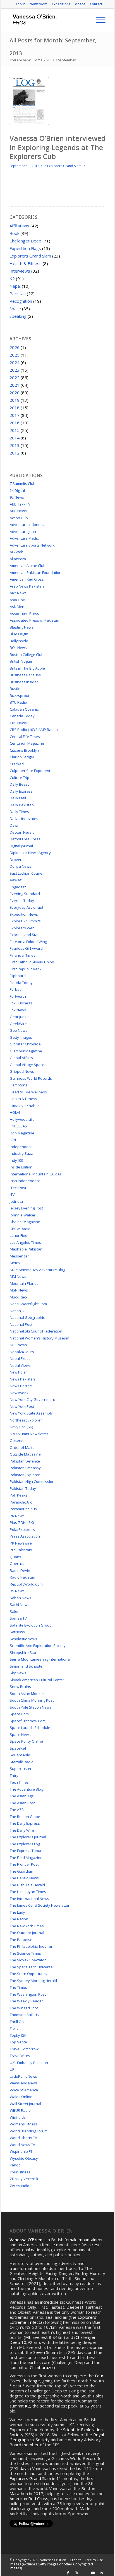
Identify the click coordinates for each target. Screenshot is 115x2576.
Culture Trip (20, 778)
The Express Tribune (27, 1851)
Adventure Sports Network (32, 545)
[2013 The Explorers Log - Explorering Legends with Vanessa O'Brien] (29, 101)
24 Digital (17, 490)
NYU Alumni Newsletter (29, 1434)
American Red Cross (27, 579)
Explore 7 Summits (25, 921)
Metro (15, 1263)
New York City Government (32, 1399)
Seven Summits (48, 2352)
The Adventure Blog (26, 1789)
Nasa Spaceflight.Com (28, 1304)
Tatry (14, 1776)
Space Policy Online (26, 1741)
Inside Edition (21, 1167)
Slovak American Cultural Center (37, 1680)
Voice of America (24, 2090)
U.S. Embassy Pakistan (29, 2063)
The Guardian (21, 1871)
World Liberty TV (23, 2138)
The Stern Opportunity (29, 1974)
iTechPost (18, 1188)
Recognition (21, 301)
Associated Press (24, 614)
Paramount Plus (23, 1509)
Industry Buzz (21, 1153)
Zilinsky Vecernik (24, 2179)
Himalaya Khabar (24, 1106)
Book (14, 233)
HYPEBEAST (19, 1126)
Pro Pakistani (21, 1550)
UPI (13, 2069)
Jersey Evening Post (26, 1208)
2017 (15, 415)
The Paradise (21, 1940)
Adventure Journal (25, 531)
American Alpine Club (28, 566)
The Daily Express (25, 1823)
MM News (18, 1276)
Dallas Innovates (24, 819)
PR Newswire (21, 1543)
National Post (21, 1324)
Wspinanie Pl (21, 2151)
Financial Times (23, 955)
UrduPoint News (23, 2076)
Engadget (18, 887)
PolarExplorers (22, 1529)
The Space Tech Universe (31, 1967)
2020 (15, 393)
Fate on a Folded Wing (28, 942)
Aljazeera (18, 559)
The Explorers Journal (28, 1837)
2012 (15, 453)
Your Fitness (20, 2172)
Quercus (17, 1564)
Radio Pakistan (22, 1577)
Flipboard (18, 976)
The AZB (17, 1810)
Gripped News (22, 1071)
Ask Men (17, 607)
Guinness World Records (31, 1078)
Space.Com (19, 1714)
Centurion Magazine (27, 743)
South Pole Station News (31, 1707)
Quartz (16, 1557)
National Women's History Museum (39, 1338)
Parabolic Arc (21, 1502)
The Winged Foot (24, 2008)
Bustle (15, 689)
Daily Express (21, 791)
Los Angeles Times (25, 1242)
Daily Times (19, 812)
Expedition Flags (25, 248)
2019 (15, 400)
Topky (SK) (19, 2035)
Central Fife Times (25, 737)
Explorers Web (22, 928)
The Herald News (24, 1878)
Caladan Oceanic (24, 709)
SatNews (17, 1632)
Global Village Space (27, 1065)
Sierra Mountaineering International (40, 1659)
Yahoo (15, 2165)
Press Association (25, 1536)
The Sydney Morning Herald (33, 1981)
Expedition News (24, 914)
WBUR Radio (20, 2110)
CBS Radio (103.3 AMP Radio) (34, 730)
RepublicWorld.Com (26, 1584)
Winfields (18, 2117)
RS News (17, 1591)
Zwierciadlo (20, 2186)
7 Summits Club (23, 484)
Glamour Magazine (26, 1051)
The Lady (17, 1912)
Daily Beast (19, 784)
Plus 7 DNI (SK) (22, 1522)
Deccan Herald (22, 832)
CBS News (18, 723)
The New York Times (27, 1926)
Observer (18, 1440)
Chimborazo (41, 2367)
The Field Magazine (26, 1858)
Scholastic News (23, 1639)
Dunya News (21, 866)
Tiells (14, 2028)
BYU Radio (18, 702)
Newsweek (19, 1393)
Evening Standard (25, 894)
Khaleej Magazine (25, 1222)
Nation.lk (17, 1311)
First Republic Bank (26, 969)
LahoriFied (19, 1235)
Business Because (25, 675)
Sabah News (21, 1598)
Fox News (18, 1010)
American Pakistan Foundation (36, 573)
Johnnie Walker (23, 1215)
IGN (13, 1140)
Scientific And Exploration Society (38, 1646)
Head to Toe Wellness (28, 1092)
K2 (12, 278)
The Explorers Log (25, 1844)
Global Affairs (21, 1058)
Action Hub (19, 518)
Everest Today (22, 901)
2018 (15, 408)
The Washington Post (28, 1994)
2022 (15, 377)
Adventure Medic (24, 538)
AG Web (17, 552)
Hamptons (19, 1085)
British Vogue (21, 661)
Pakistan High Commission (32, 1481)
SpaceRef (18, 1748)
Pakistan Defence (25, 1461)
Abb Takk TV (20, 504)
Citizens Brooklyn (24, 750)
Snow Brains (20, 1687)
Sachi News (20, 1605)
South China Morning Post (32, 1700)
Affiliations (19, 226)
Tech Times (19, 1782)
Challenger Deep (25, 241)
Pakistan (18, 294)
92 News (17, 497)
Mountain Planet (24, 1283)
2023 (15, 370)
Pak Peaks (19, 1495)
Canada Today (22, 716)
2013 (15, 445)
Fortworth (18, 996)
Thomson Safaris (24, 2015)
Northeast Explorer (26, 1420)
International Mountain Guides (36, 1174)
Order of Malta (22, 1447)
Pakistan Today (23, 1488)
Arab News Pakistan (27, 586)
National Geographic (27, 1317)
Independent (21, 1147)
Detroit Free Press (25, 839)
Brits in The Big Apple (27, 668)
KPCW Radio (20, 1229)
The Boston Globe (25, 1817)
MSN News (19, 1290)
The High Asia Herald (27, 1885)
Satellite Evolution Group (31, 1625)
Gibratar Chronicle (25, 1044)
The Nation (19, 1919)
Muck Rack (19, 1297)
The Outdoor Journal (27, 1933)
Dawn (15, 825)
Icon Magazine (22, 1133)
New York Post (22, 1406)
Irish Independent (25, 1181)
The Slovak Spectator (28, 1960)
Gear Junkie (20, 1017)
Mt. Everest (36, 2337)
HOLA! (15, 1112)
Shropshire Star (23, 1653)
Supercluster (21, 1769)
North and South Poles (82, 2396)
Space (15, 309)
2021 (15, 385)
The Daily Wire (22, 1830)
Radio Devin (20, 1570)
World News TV (22, 2145)
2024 (15, 362)
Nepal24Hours (22, 1352)
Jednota (16, 1201)
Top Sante (18, 2042)
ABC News (18, 511)
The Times (18, 1987)
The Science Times (25, 1953)
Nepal (15, 286)
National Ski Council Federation (36, 1331)
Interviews (20, 271)
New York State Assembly (31, 1413)
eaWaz (16, 880)
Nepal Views (20, 1365)
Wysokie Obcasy (24, 2158)
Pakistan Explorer (25, 1475)
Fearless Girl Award (26, 948)
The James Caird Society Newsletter (40, 1905)
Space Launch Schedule (30, 1728)
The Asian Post (22, 1803)
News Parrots (21, 1386)
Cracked (17, 764)
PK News (17, 1516)
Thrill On (17, 2022)
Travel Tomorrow (24, 2049)
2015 (15, 430)
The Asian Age (22, 1796)
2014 (15, 438)
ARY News (18, 593)
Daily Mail (18, 798)
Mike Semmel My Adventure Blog (37, 1270)
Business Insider (24, 682)
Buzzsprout (20, 696)
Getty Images (21, 1037)
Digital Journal (21, 846)
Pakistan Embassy (25, 1468)
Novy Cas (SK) (21, 1427)
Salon (15, 1611)
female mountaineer (84, 2240)
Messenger (19, 1256)
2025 (15, 355)
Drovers (17, 860)
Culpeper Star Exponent (30, 771)
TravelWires (20, 2056)
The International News (29, 1899)
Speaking (18, 316)
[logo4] (48, 20)
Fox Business (21, 1003)
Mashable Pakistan (26, 1249)
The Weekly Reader (26, 2001)
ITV (12, 1194)
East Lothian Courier (27, 873)
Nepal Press (20, 1358)
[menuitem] (20, 4)
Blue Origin (19, 634)
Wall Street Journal (25, 2104)
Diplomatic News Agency (30, 853)
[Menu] (98, 20)
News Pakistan (22, 1379)
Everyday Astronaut (27, 907)
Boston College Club (27, 655)
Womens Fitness (24, 2124)
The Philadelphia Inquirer (31, 1946)
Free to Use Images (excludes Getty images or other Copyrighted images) (56, 2564)
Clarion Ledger (22, 757)
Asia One (17, 600)
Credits (76, 2560)
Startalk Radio (22, 1762)
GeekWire (18, 1024)
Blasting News (22, 627)
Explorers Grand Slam (64, 166)
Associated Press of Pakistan (34, 620)
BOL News (18, 648)
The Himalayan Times (28, 1892)
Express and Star (24, 935)
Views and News (24, 2083)
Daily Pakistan (22, 805)
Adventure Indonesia (28, 525)
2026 (15, 347)
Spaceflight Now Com (28, 1721)
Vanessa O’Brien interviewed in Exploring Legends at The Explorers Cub (57, 147)
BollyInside (19, 641)
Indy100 (16, 1160)
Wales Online (21, 2097)
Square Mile (20, 1755)
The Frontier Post (24, 1864)
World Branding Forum (29, 2131)
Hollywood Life (22, 1119)
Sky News (18, 1673)
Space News (20, 1735)
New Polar (18, 1372)
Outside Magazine (25, 1454)
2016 (15, 423)
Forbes (16, 989)
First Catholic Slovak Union (32, 962)
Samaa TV (18, 1618)
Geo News (19, 1030)
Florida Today (21, 983)
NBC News (18, 1345)
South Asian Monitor (27, 1694)
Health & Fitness (26, 263)
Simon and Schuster (27, 1666)
